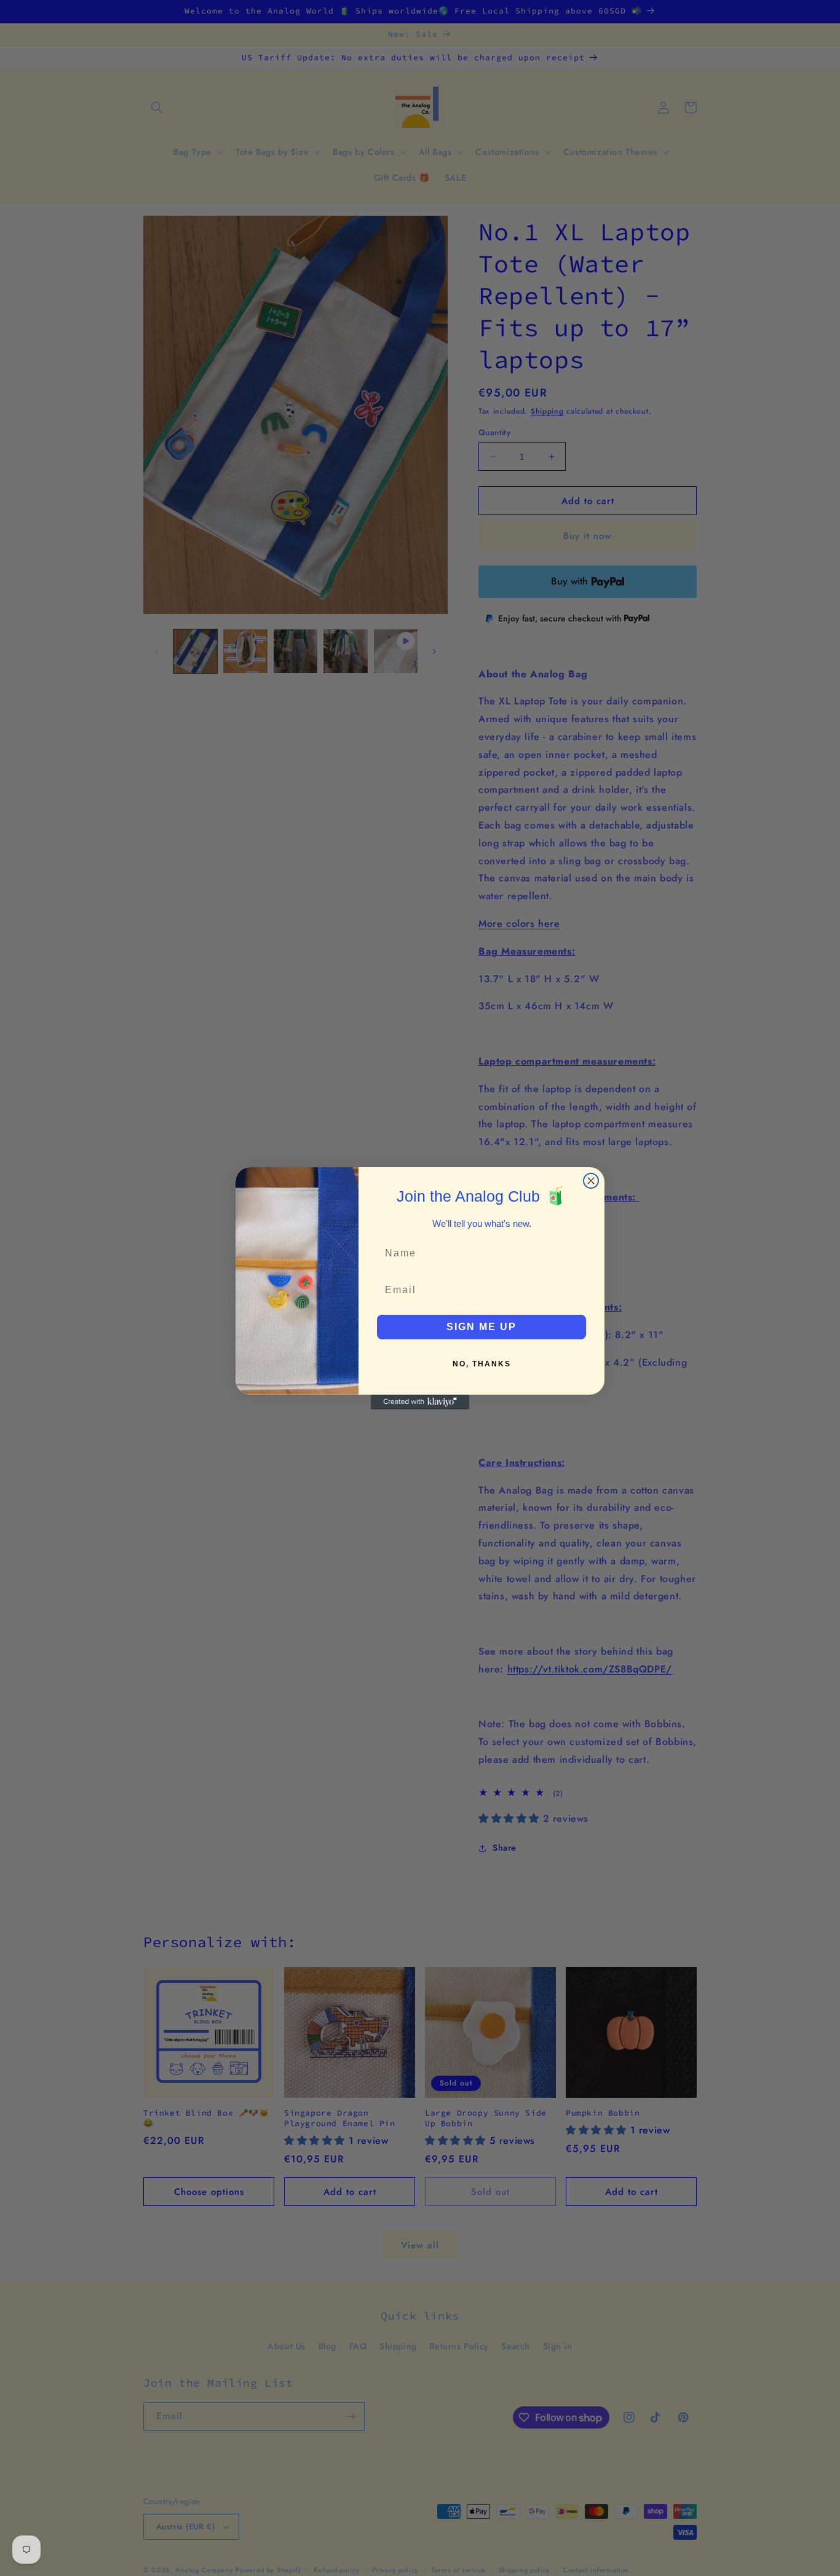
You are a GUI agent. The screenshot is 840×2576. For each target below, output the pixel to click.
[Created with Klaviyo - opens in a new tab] (420, 1402)
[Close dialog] (591, 1181)
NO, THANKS (482, 1364)
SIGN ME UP (481, 1327)
